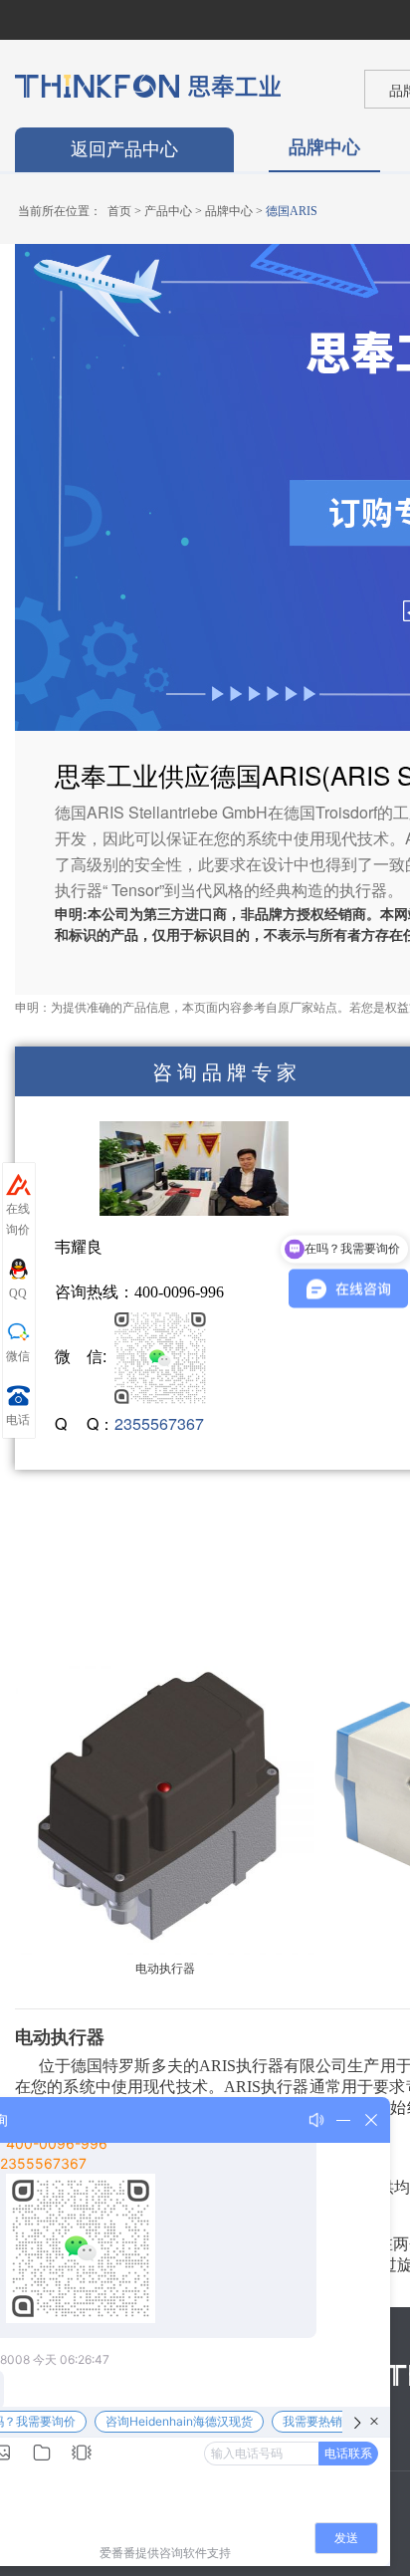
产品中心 (168, 211)
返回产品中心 (124, 149)
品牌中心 (324, 146)
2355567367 (159, 1423)
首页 (119, 211)
